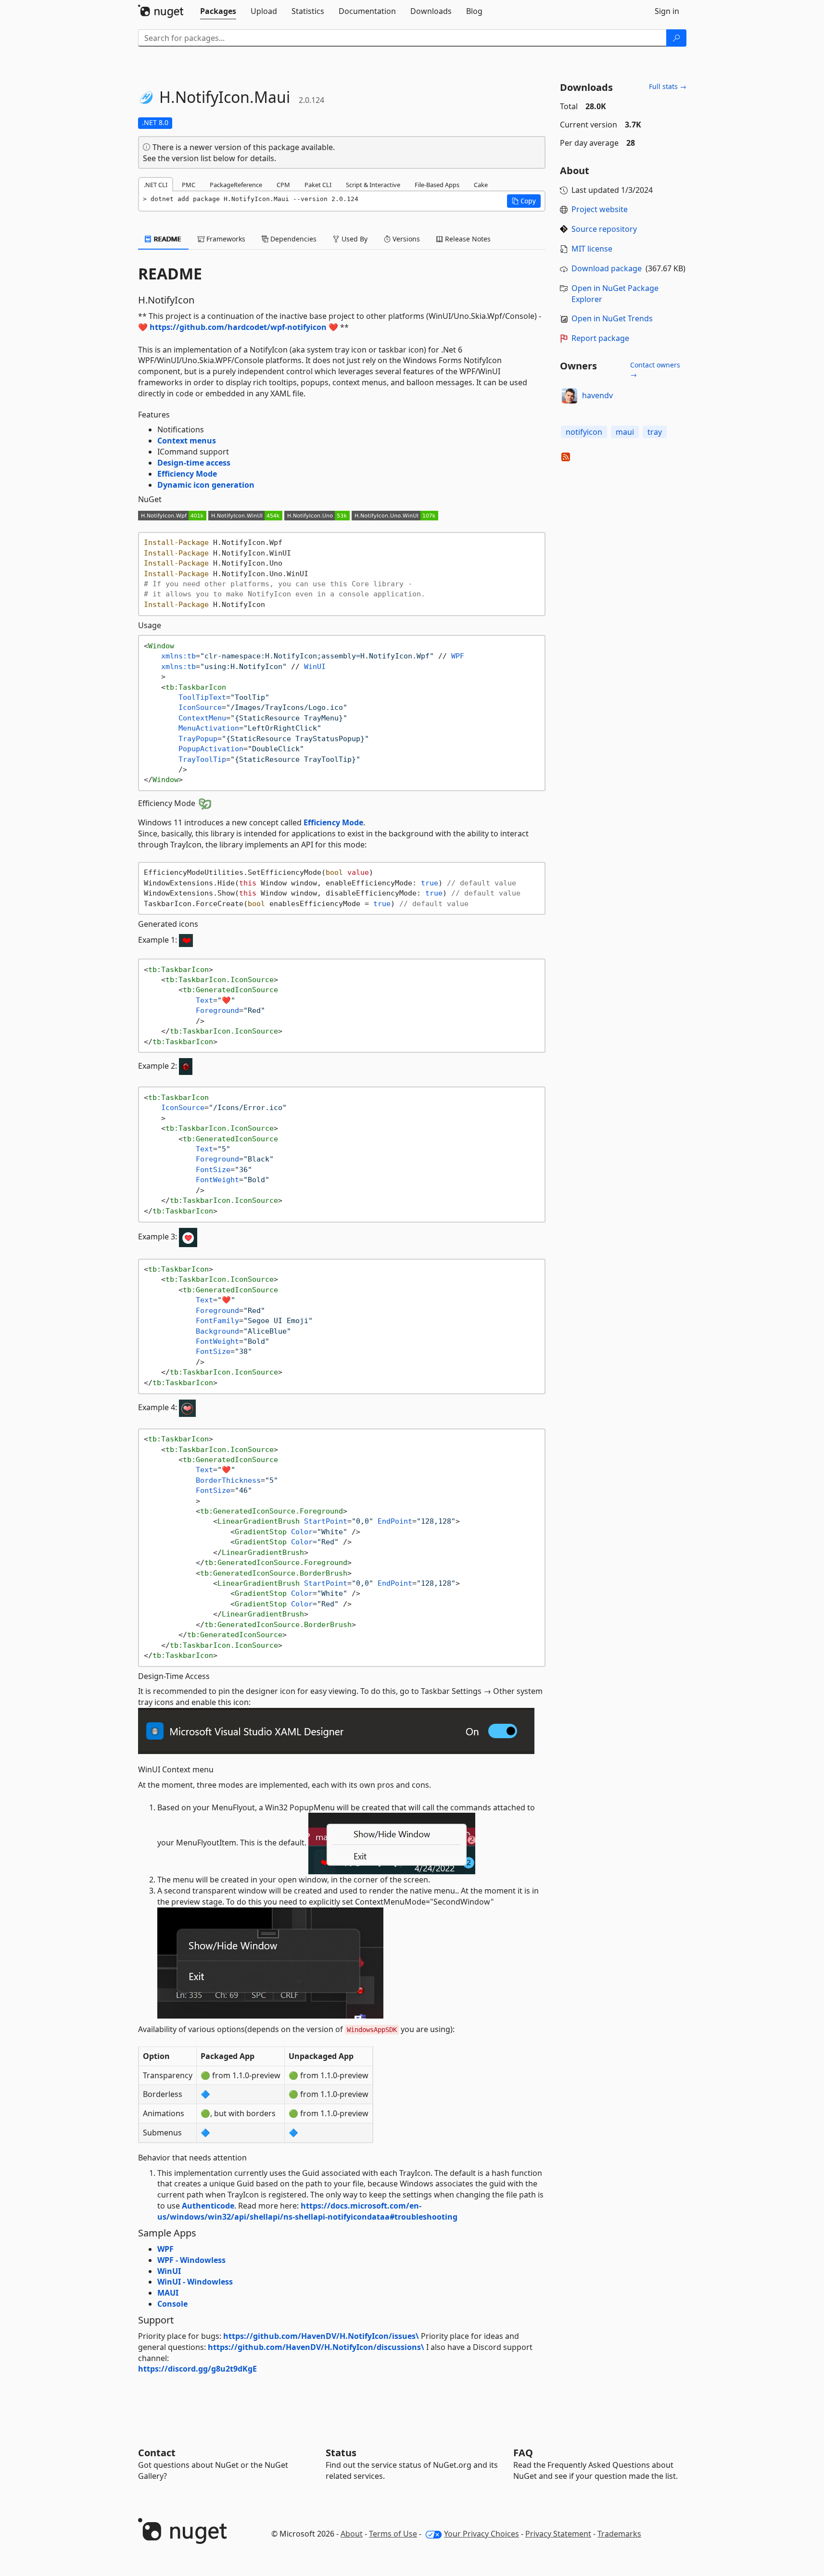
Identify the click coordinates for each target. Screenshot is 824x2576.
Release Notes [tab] (467, 239)
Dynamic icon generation (206, 485)
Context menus (187, 441)
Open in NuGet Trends (612, 318)
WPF (165, 2249)
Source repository (604, 229)
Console (172, 2304)
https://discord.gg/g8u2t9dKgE (197, 2369)
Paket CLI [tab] (318, 185)
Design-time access (194, 463)
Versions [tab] (405, 239)
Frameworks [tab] (225, 239)
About (352, 2534)
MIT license (592, 249)
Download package (607, 268)
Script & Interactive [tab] (373, 185)
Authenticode (208, 2206)
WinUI (169, 2271)
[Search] (676, 38)
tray (655, 432)
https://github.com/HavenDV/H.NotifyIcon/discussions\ (316, 2347)
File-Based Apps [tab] (437, 185)
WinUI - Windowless (195, 2282)
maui (625, 432)
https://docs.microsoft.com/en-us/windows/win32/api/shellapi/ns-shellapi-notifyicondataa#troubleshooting (307, 2211)
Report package (600, 338)
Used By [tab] (354, 239)
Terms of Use (393, 2534)
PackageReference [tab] (236, 185)
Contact (157, 2453)
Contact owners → (655, 370)
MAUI (168, 2293)
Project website (600, 209)
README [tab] (167, 239)
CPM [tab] (283, 185)
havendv (597, 395)
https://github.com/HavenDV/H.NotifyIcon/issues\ (321, 2336)
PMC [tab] (189, 185)
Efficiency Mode (187, 474)
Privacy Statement (558, 2534)
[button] (524, 201)
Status (341, 2453)
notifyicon (584, 432)
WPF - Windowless (191, 2260)
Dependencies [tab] (292, 239)
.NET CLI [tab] (156, 185)
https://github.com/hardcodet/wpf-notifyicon (238, 327)
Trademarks (619, 2534)
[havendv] (570, 396)
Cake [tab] (481, 185)
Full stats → (668, 86)
